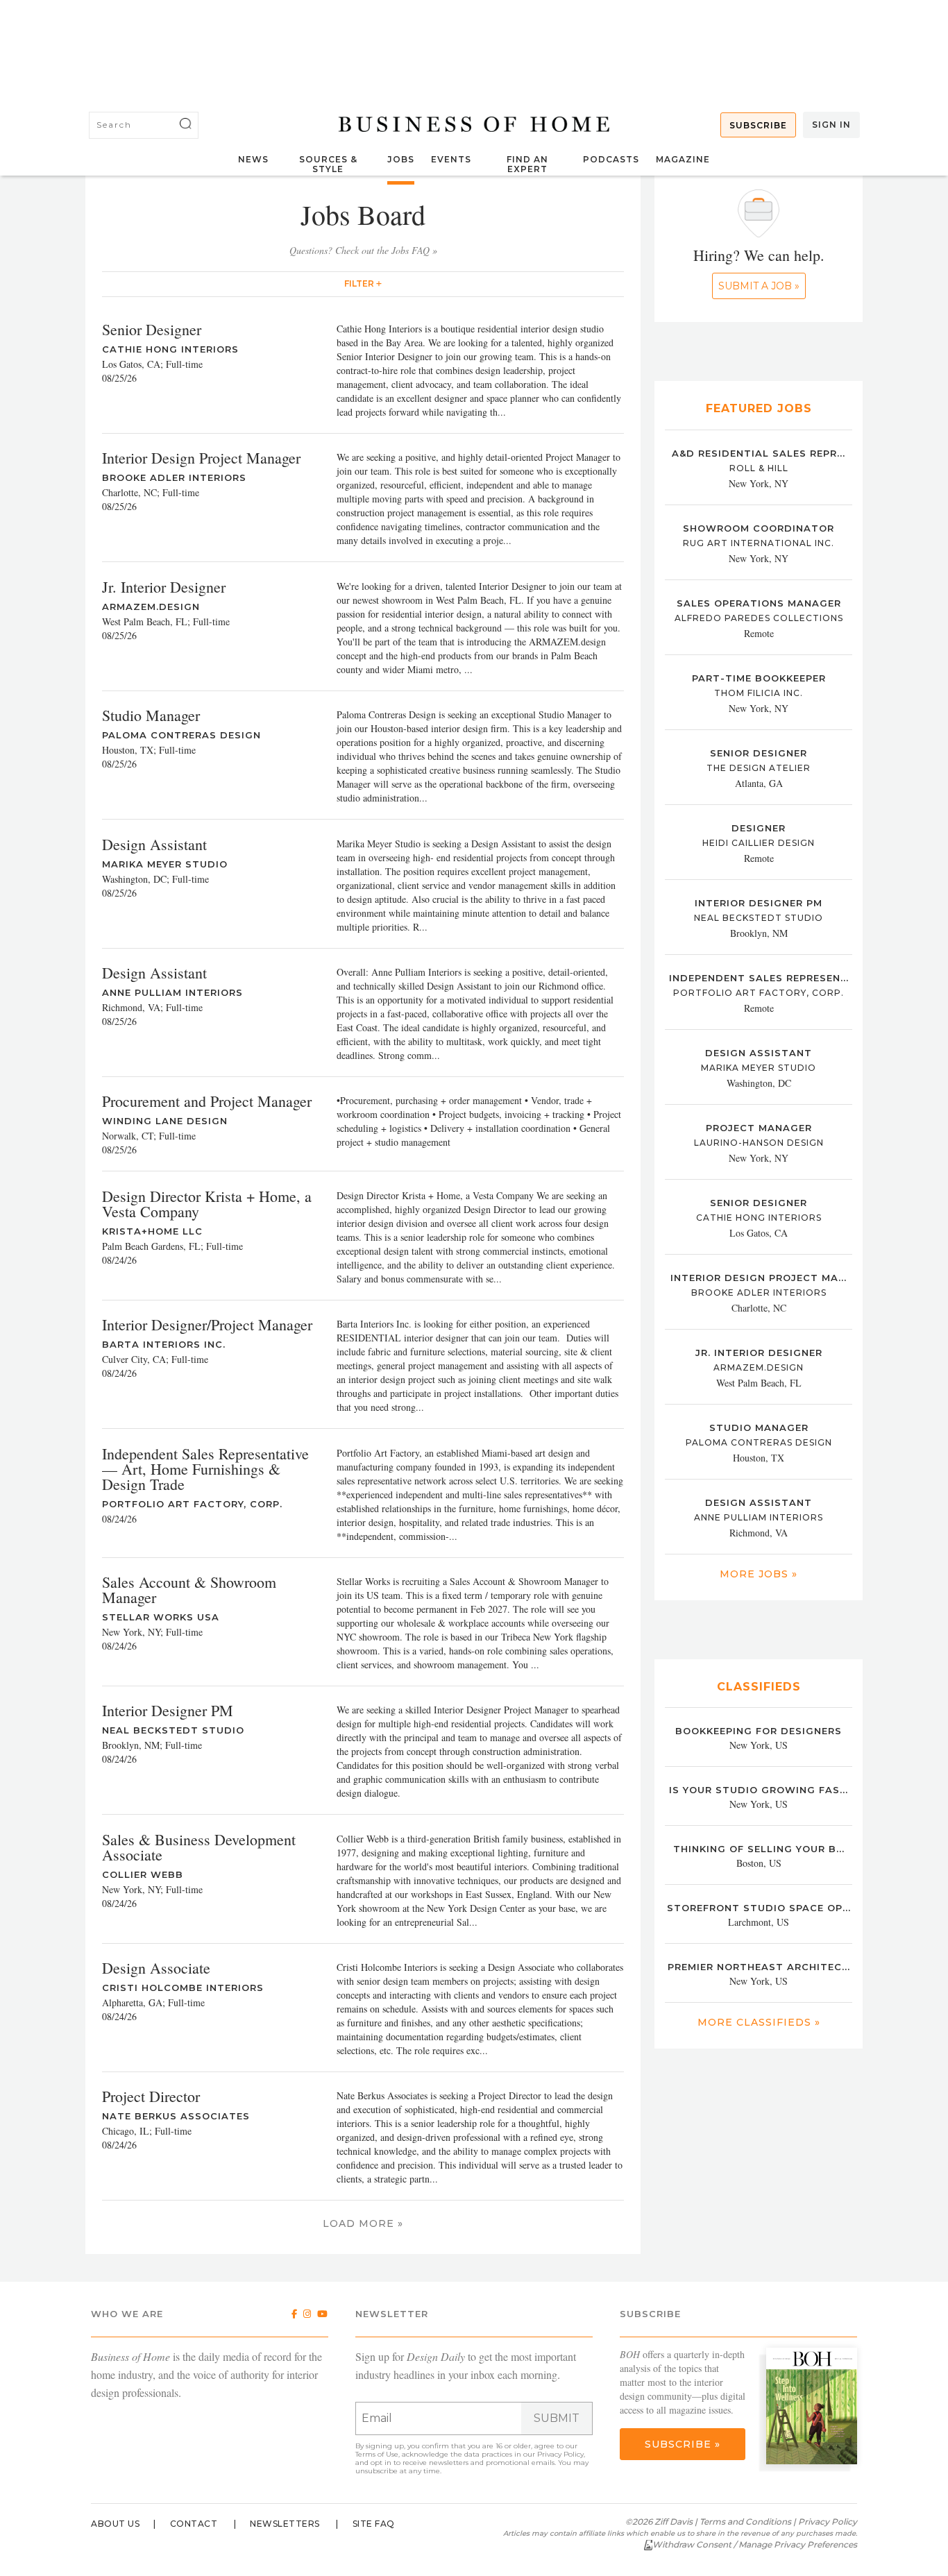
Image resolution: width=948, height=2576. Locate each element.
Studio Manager (759, 1427)
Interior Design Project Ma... (759, 1278)
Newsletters (285, 2524)
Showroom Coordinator (759, 528)
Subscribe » (683, 2444)
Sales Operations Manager (759, 603)
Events (451, 159)
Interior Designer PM (759, 903)
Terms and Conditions (745, 2522)
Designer (759, 828)
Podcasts (611, 159)
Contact (194, 2524)
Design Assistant (759, 1053)
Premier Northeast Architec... (759, 1967)
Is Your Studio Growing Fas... (759, 1790)
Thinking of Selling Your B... (759, 1849)
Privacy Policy (560, 2454)
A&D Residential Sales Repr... (759, 453)
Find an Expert (527, 164)
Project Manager (759, 1128)
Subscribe (758, 125)
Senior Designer (759, 753)
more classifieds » (759, 2022)
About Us (115, 2524)
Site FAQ (374, 2524)
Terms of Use (377, 2454)
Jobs (401, 159)
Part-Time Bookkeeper (759, 678)
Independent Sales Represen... (759, 978)
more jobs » (759, 1574)
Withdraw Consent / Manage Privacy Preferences (755, 2544)
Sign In (831, 125)
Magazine (683, 159)
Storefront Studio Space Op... (759, 1908)
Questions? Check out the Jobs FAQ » (363, 250)
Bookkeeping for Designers (759, 1731)
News (253, 159)
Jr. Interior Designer (759, 1353)
